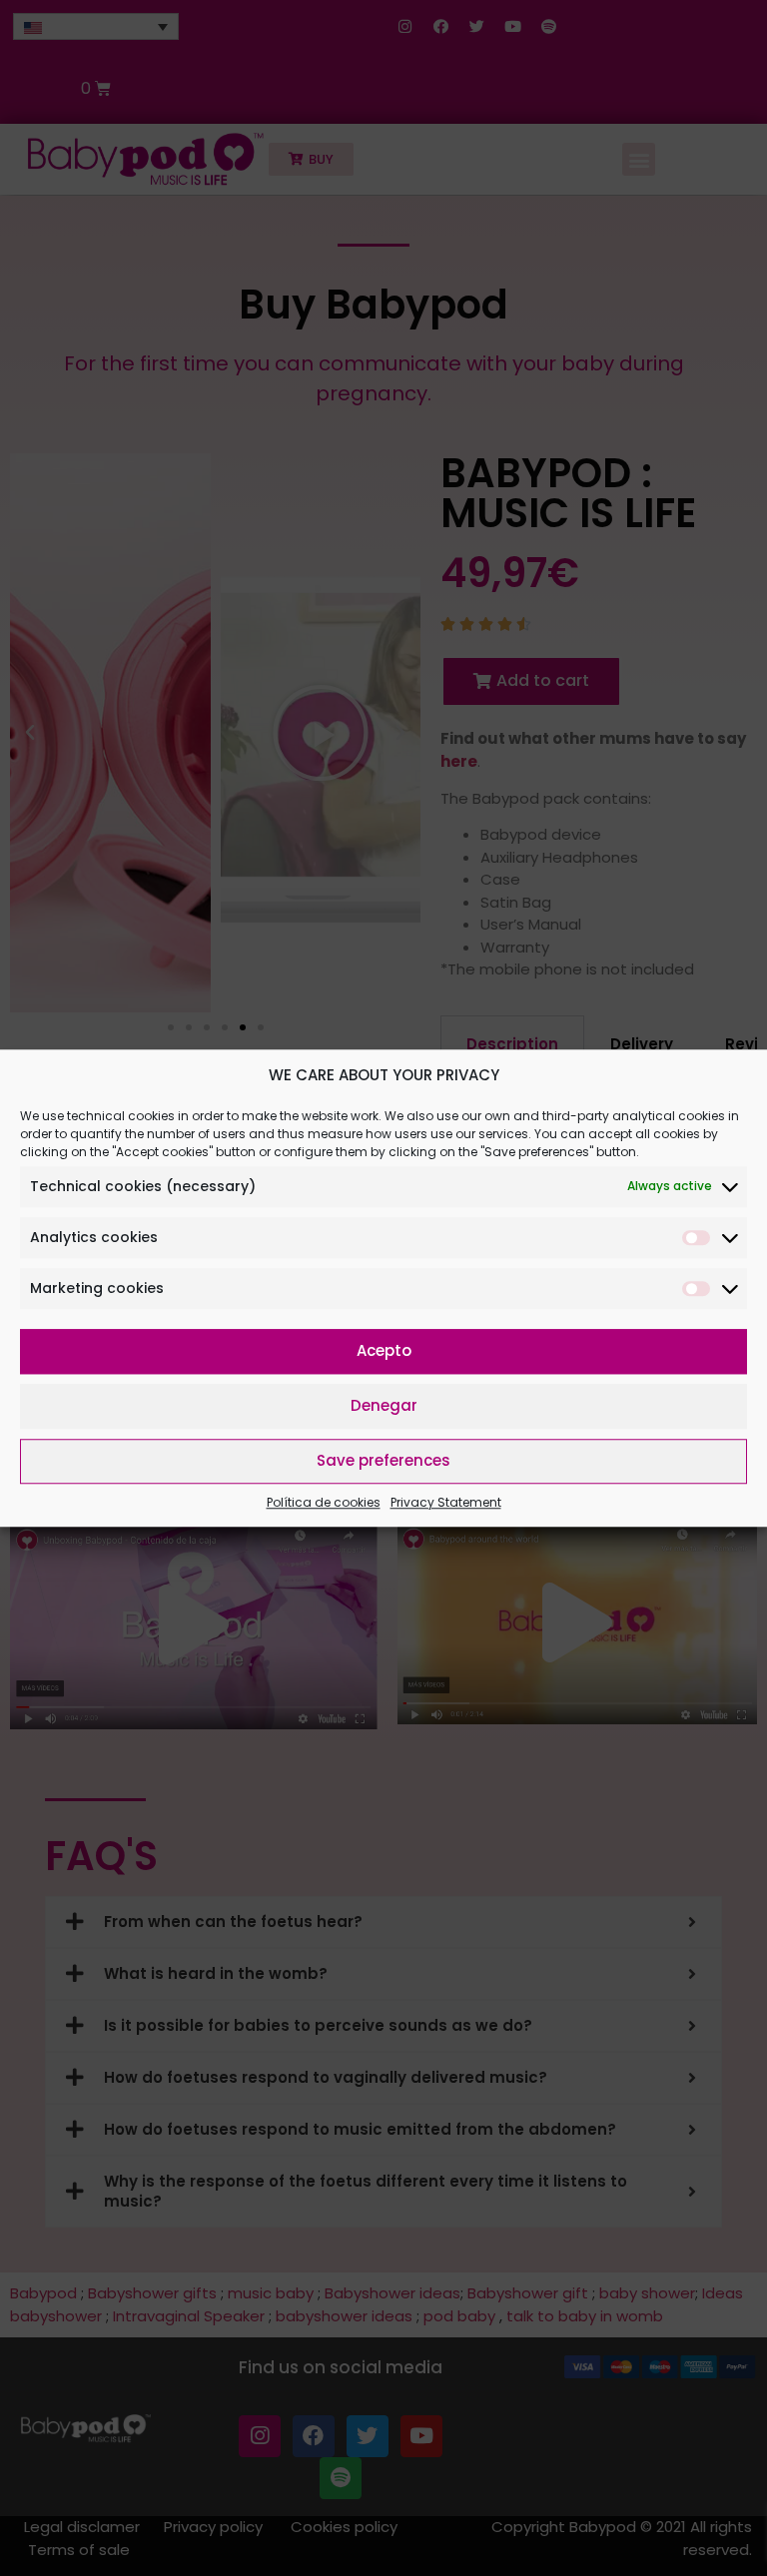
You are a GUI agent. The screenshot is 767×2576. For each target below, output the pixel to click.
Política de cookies (324, 1502)
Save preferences (383, 1460)
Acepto (384, 1350)
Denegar (384, 1405)
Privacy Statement (446, 1502)
